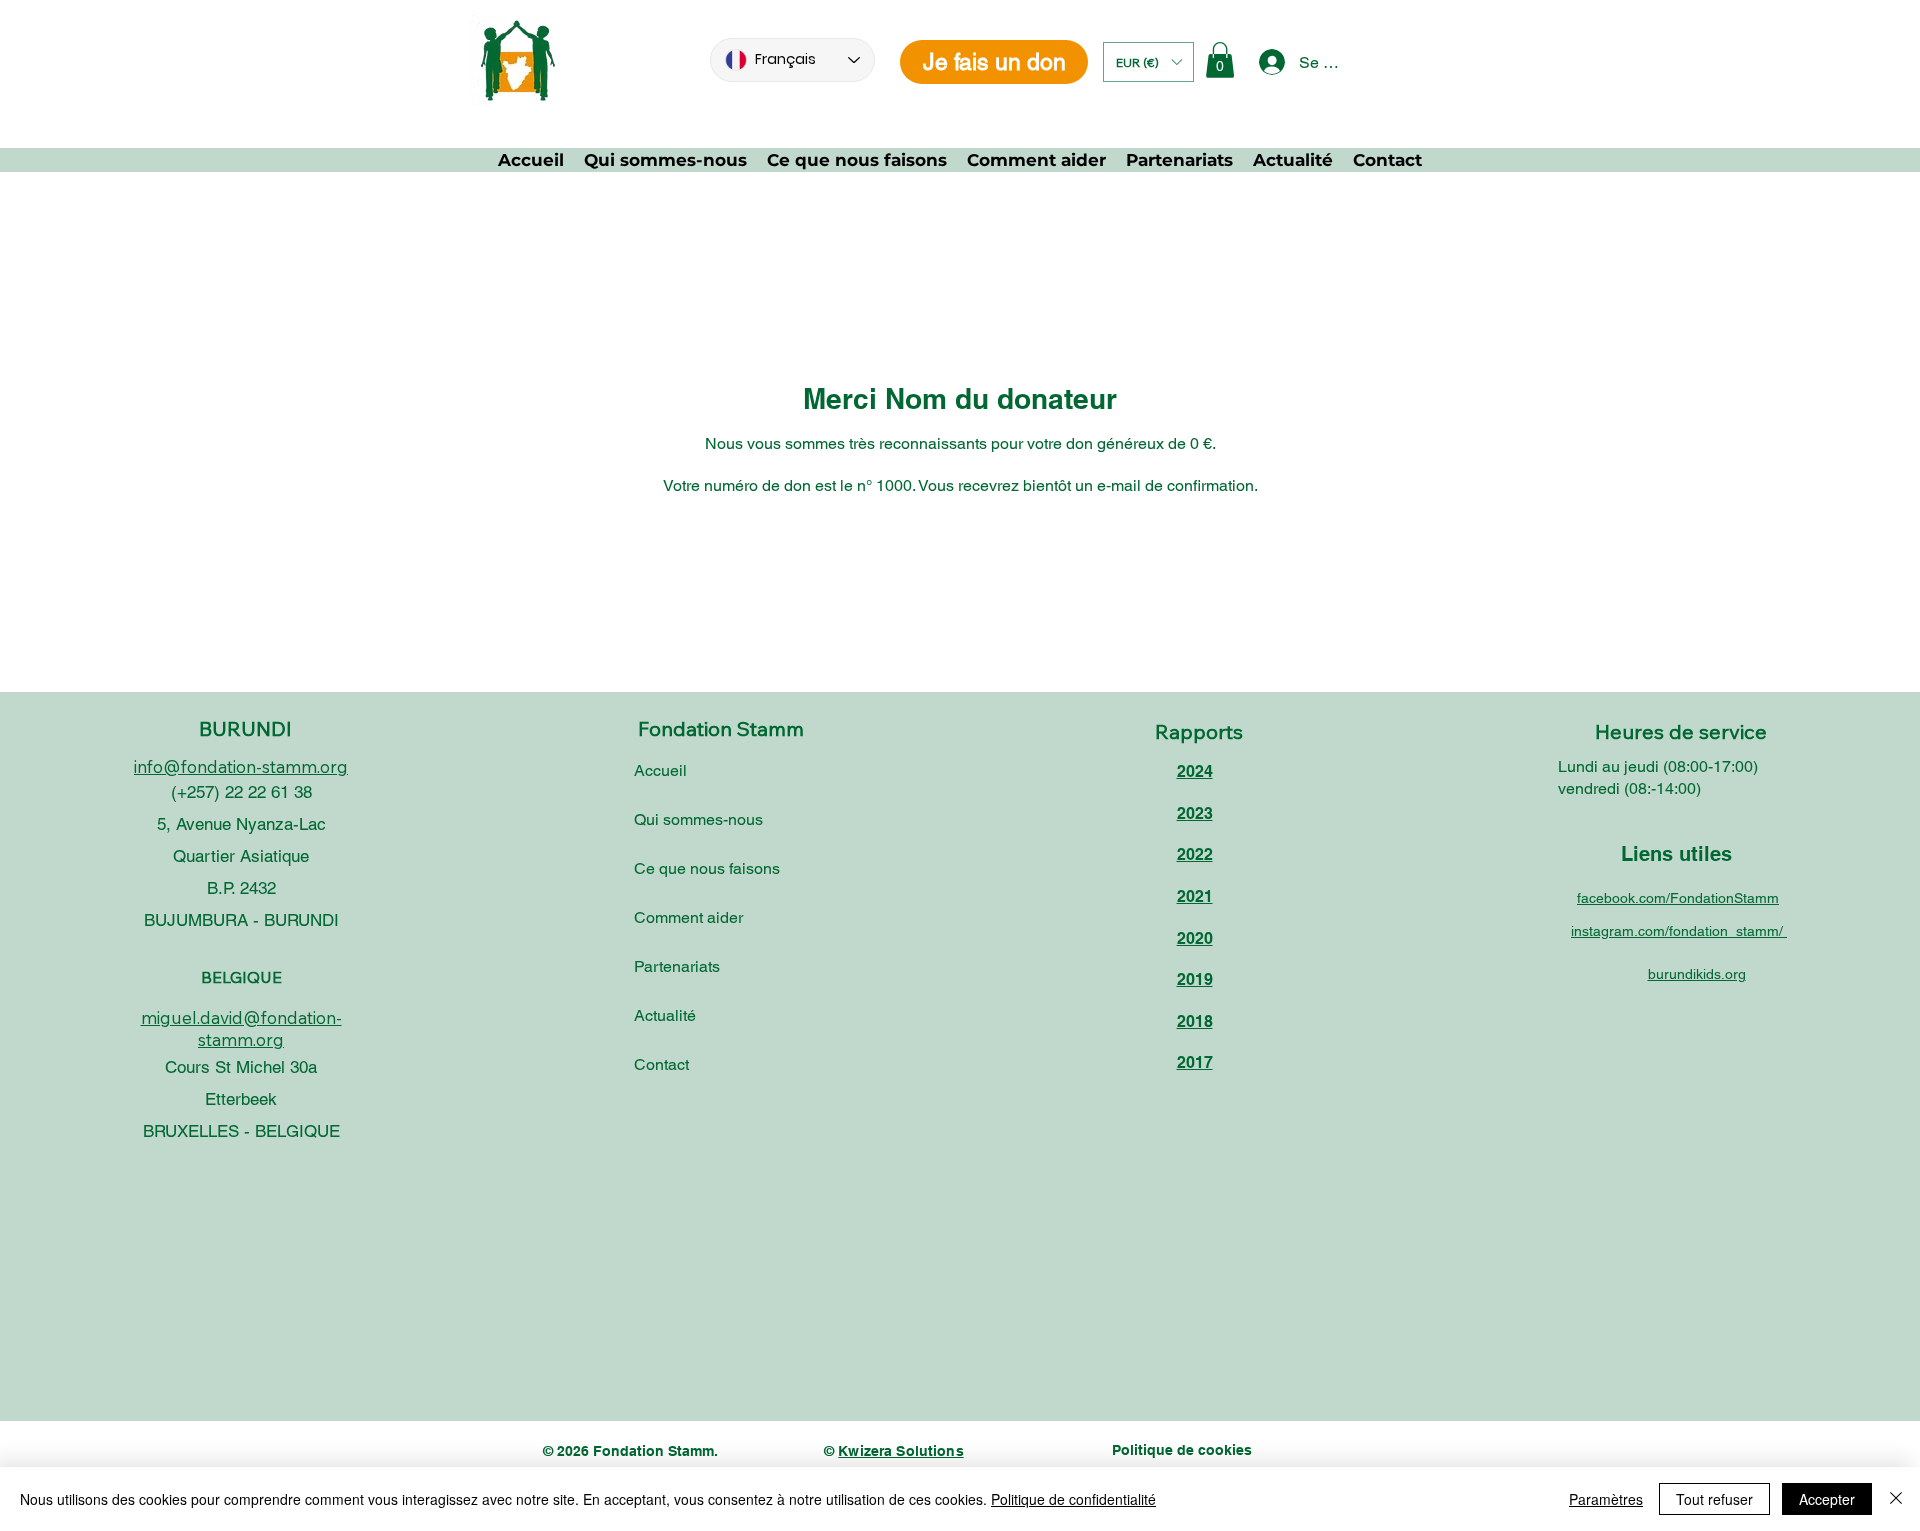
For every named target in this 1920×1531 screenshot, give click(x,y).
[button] (1148, 62)
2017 (1195, 1062)
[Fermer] (1896, 1499)
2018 (1195, 1021)
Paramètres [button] (1606, 1499)
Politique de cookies (1182, 1450)
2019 (1195, 979)
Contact (661, 1064)
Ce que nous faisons (707, 868)
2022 (1195, 854)
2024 (1195, 771)
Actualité (665, 1015)
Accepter (1827, 1499)
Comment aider (688, 917)
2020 (1195, 938)
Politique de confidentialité (1073, 1499)
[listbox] (1148, 62)
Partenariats (677, 966)
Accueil (660, 770)
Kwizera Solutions (900, 1451)
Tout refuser (1714, 1499)
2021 (1195, 896)
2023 (1195, 813)
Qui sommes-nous (698, 819)
